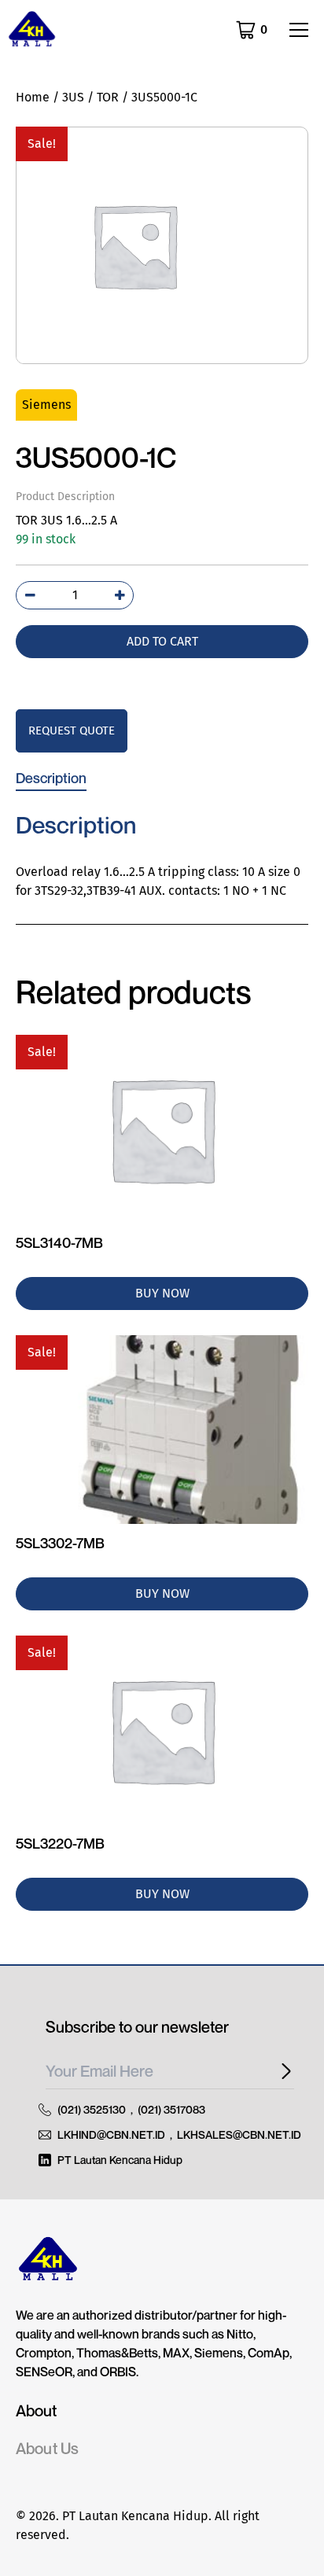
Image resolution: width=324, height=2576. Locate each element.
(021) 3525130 (92, 2109)
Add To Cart (162, 641)
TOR (108, 97)
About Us (47, 2449)
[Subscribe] (282, 2072)
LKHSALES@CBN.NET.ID (239, 2134)
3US (73, 97)
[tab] (51, 778)
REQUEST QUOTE (72, 730)
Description (51, 778)
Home (33, 97)
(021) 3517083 (171, 2109)
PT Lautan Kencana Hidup (120, 2160)
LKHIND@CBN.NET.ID (111, 2134)
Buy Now (162, 1293)
